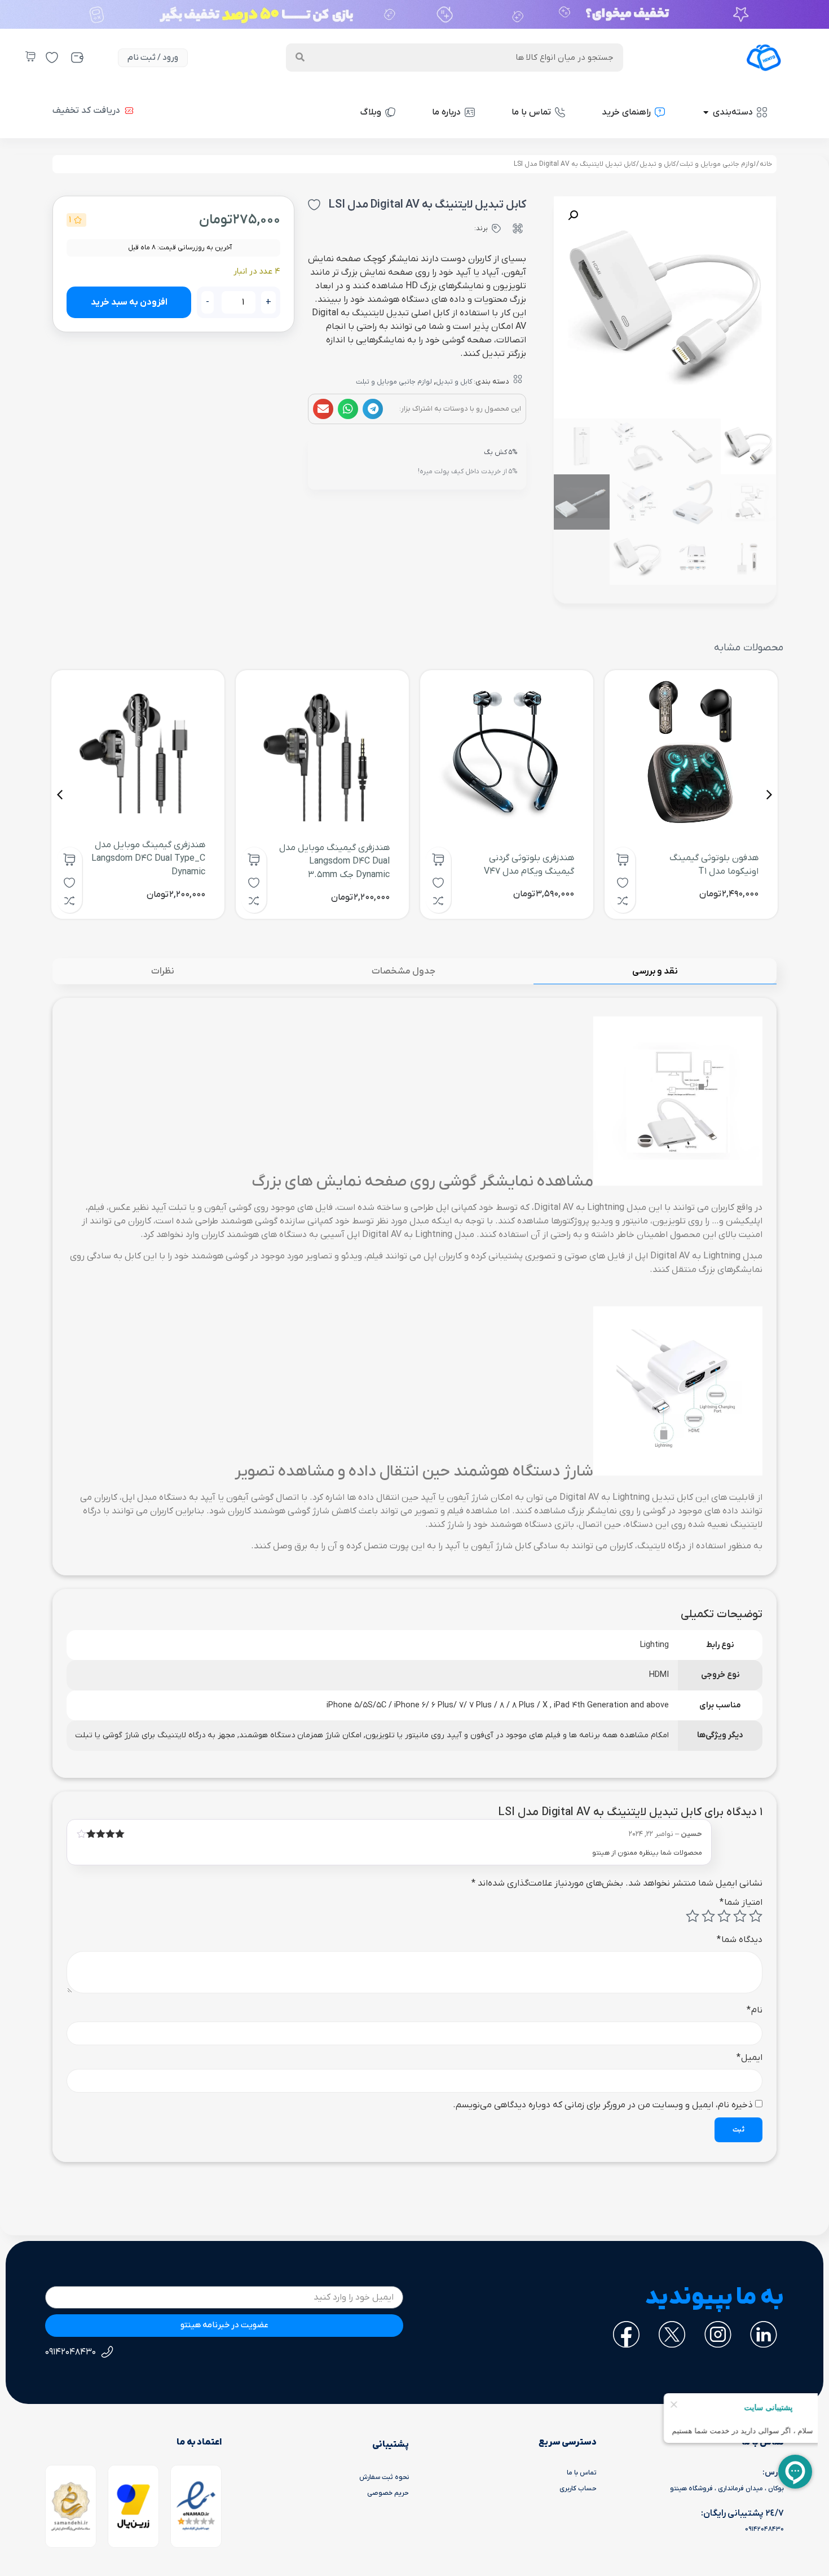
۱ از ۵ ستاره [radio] (756, 1916)
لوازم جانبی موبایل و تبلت (718, 164)
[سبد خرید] (30, 56)
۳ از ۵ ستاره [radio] (724, 1916)
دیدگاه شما (740, 1940)
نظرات (163, 971)
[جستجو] (300, 58)
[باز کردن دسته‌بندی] (706, 112)
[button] (373, 409)
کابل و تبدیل (658, 164)
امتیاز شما (741, 1903)
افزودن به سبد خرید (129, 302)
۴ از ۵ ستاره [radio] (708, 1916)
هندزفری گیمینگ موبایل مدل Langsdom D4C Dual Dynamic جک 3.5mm (334, 861)
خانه (766, 164)
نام (755, 2010)
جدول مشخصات (404, 971)
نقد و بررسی (655, 971)
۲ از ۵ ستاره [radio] (740, 1916)
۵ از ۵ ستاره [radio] (693, 1916)
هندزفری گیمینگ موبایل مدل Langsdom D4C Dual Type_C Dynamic (148, 858)
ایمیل (749, 2058)
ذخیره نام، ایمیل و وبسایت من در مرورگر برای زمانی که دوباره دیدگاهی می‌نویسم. (603, 2105)
